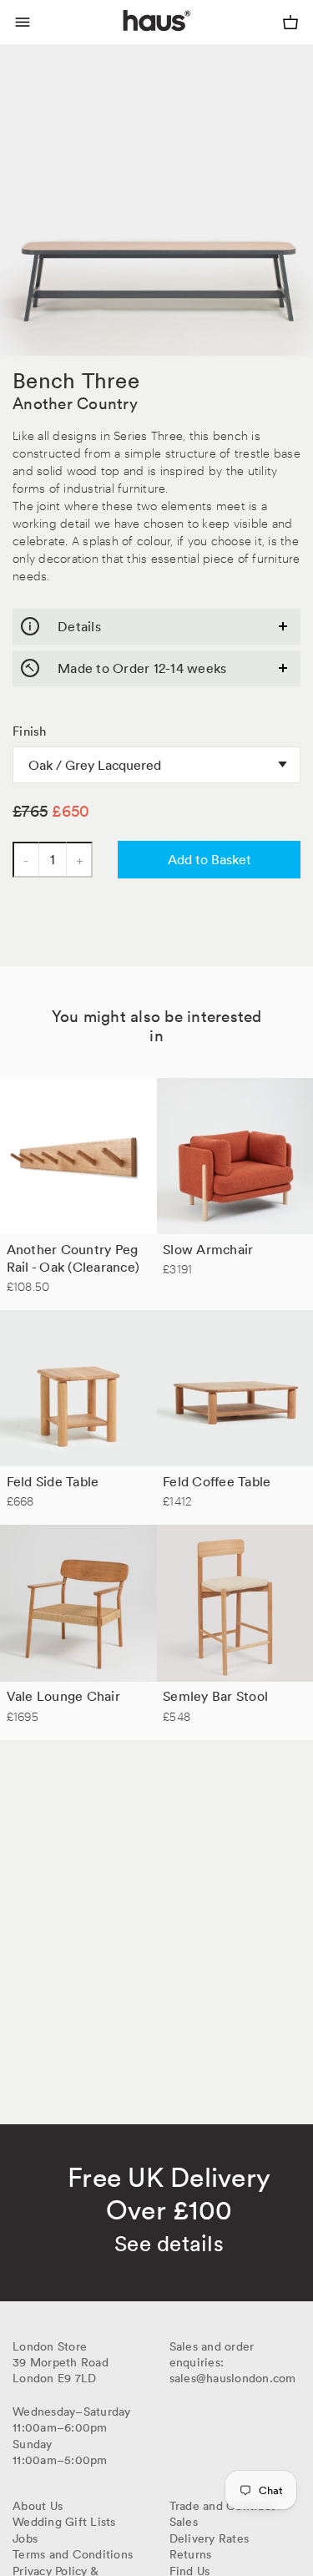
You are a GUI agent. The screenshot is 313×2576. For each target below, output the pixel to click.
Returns (191, 2554)
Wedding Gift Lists (64, 2522)
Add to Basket (210, 859)
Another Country (75, 403)
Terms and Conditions (73, 2554)
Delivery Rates (210, 2538)
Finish (30, 731)
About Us (38, 2506)
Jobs (25, 2538)
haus (126, 40)
